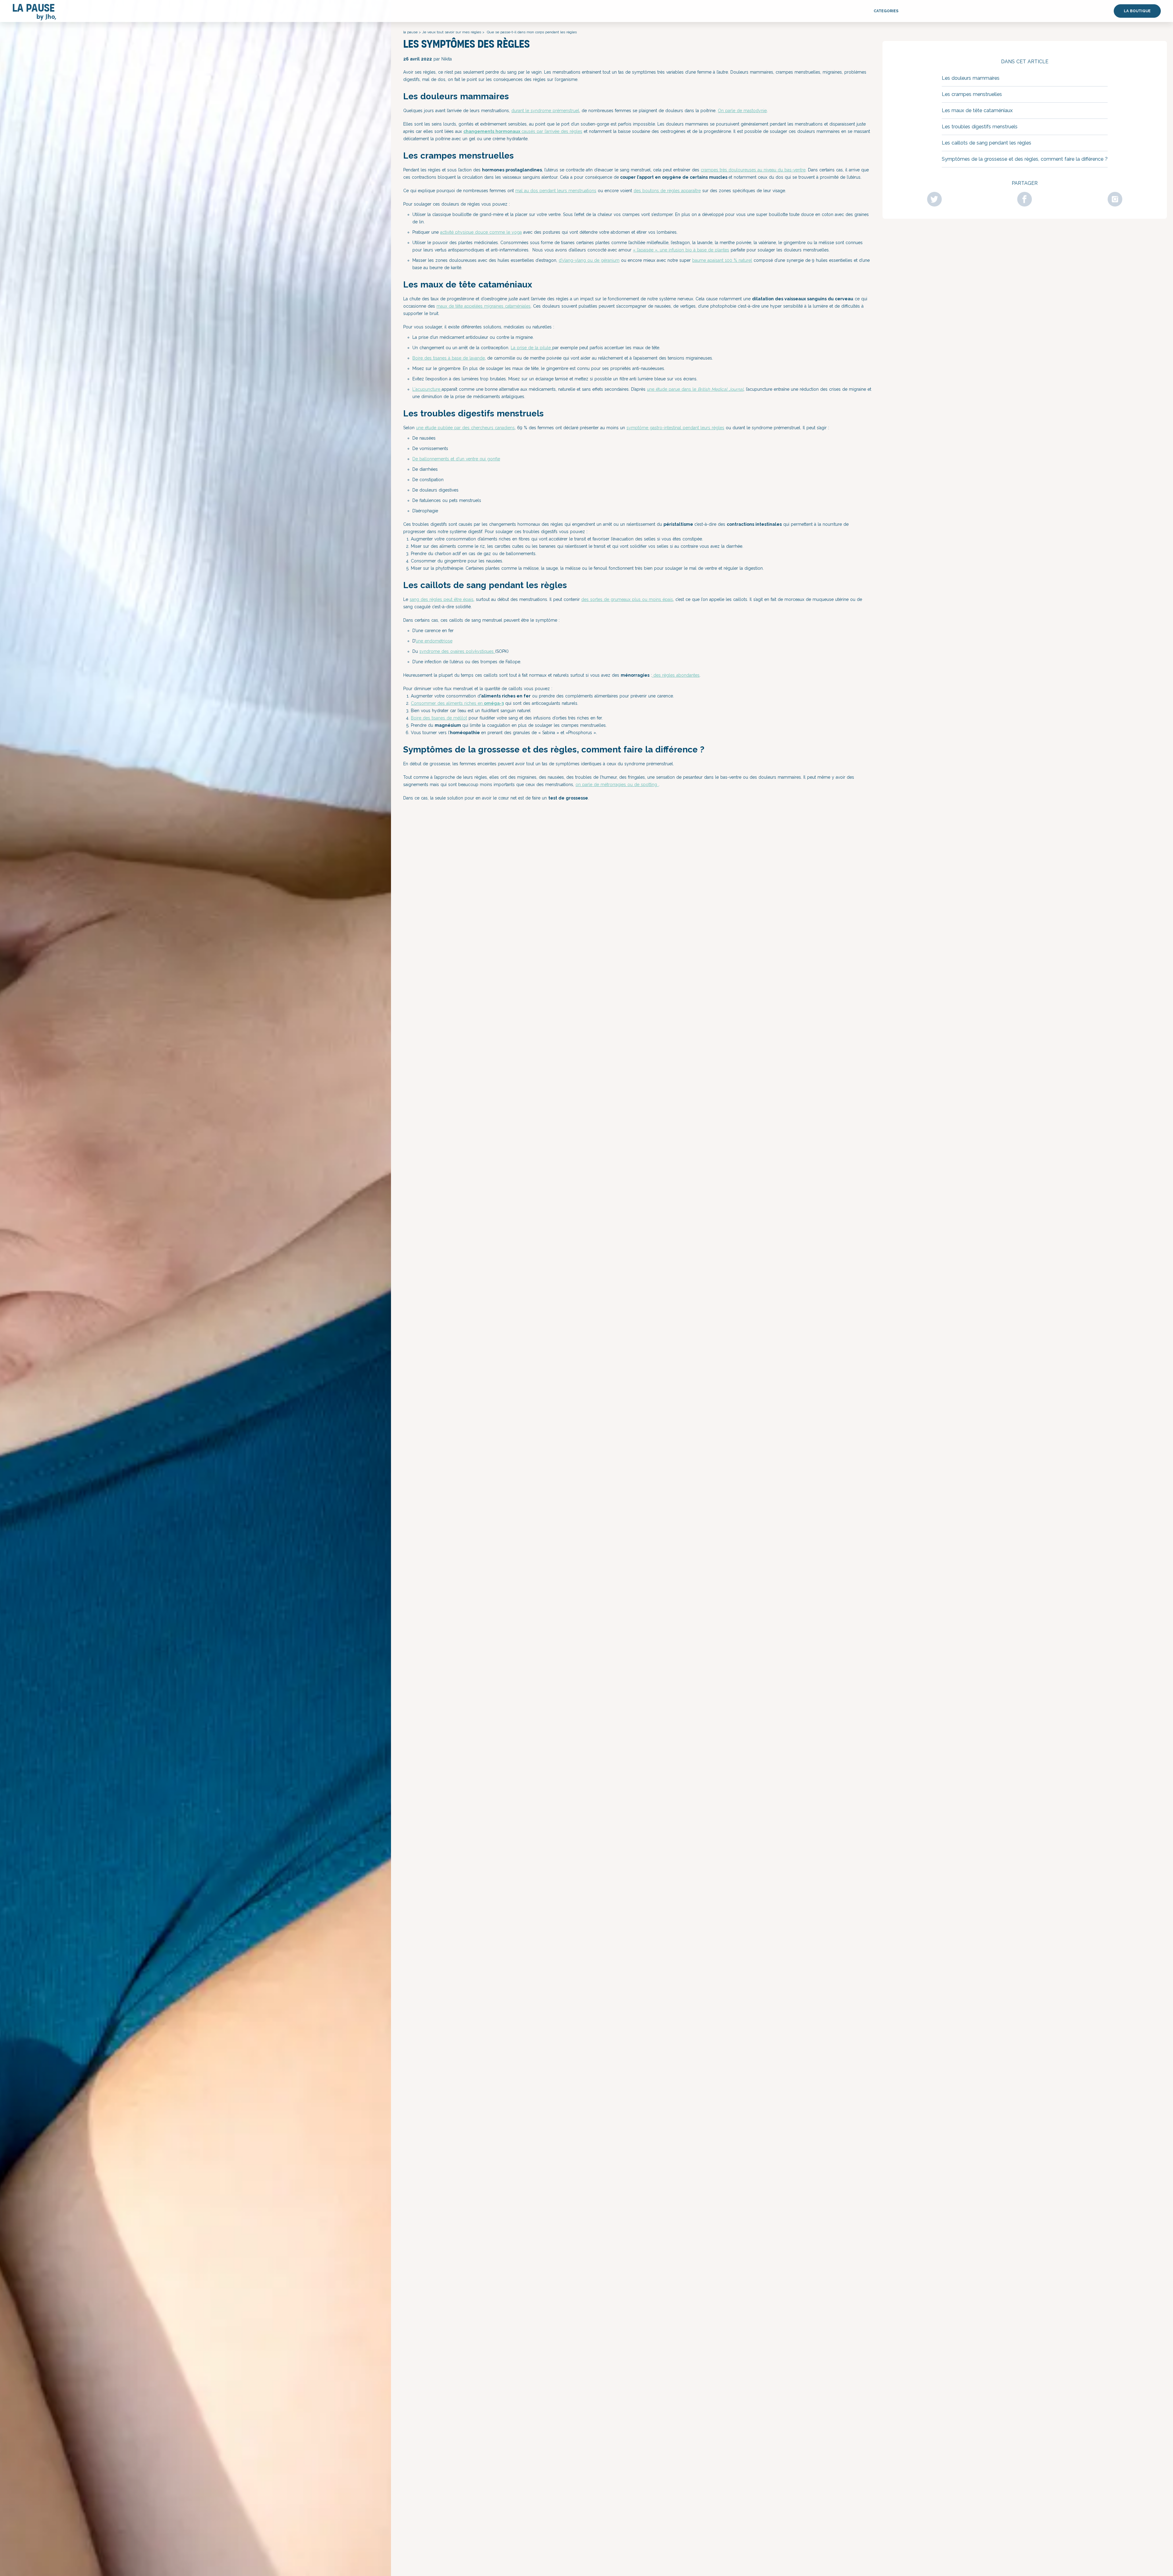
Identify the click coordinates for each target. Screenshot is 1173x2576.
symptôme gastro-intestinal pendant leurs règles (675, 428)
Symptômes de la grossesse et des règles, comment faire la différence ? (1025, 159)
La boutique (1137, 11)
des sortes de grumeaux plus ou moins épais (627, 599)
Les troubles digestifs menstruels (980, 127)
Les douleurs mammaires (971, 78)
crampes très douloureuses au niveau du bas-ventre (753, 170)
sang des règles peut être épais (442, 599)
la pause (410, 32)
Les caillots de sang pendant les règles (987, 143)
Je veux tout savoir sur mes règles (452, 32)
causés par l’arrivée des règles (552, 131)
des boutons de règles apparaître (667, 191)
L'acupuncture (427, 389)
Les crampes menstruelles (972, 94)
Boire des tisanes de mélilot (439, 718)
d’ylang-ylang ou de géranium (589, 260)
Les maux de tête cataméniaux (977, 110)
